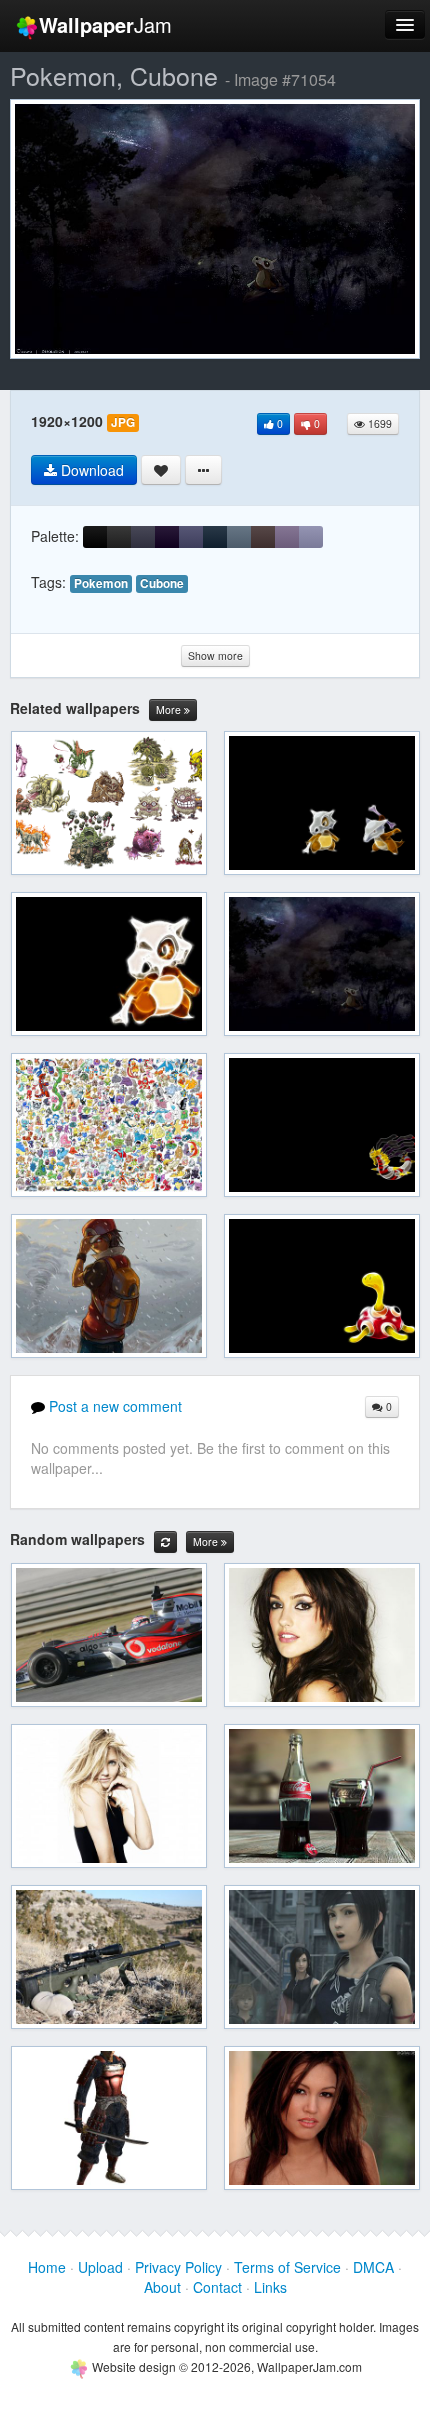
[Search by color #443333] (263, 537)
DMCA (373, 2267)
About (162, 2287)
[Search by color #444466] (191, 537)
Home (47, 2267)
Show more (215, 655)
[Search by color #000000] (95, 537)
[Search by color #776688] (287, 537)
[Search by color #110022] (167, 537)
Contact (217, 2287)
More (170, 709)
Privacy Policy (178, 2267)
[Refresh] (165, 1542)
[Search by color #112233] (215, 537)
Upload (100, 2267)
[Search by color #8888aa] (311, 537)
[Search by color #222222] (119, 537)
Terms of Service (287, 2267)
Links (270, 2287)
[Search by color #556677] (239, 537)
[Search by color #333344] (143, 537)
